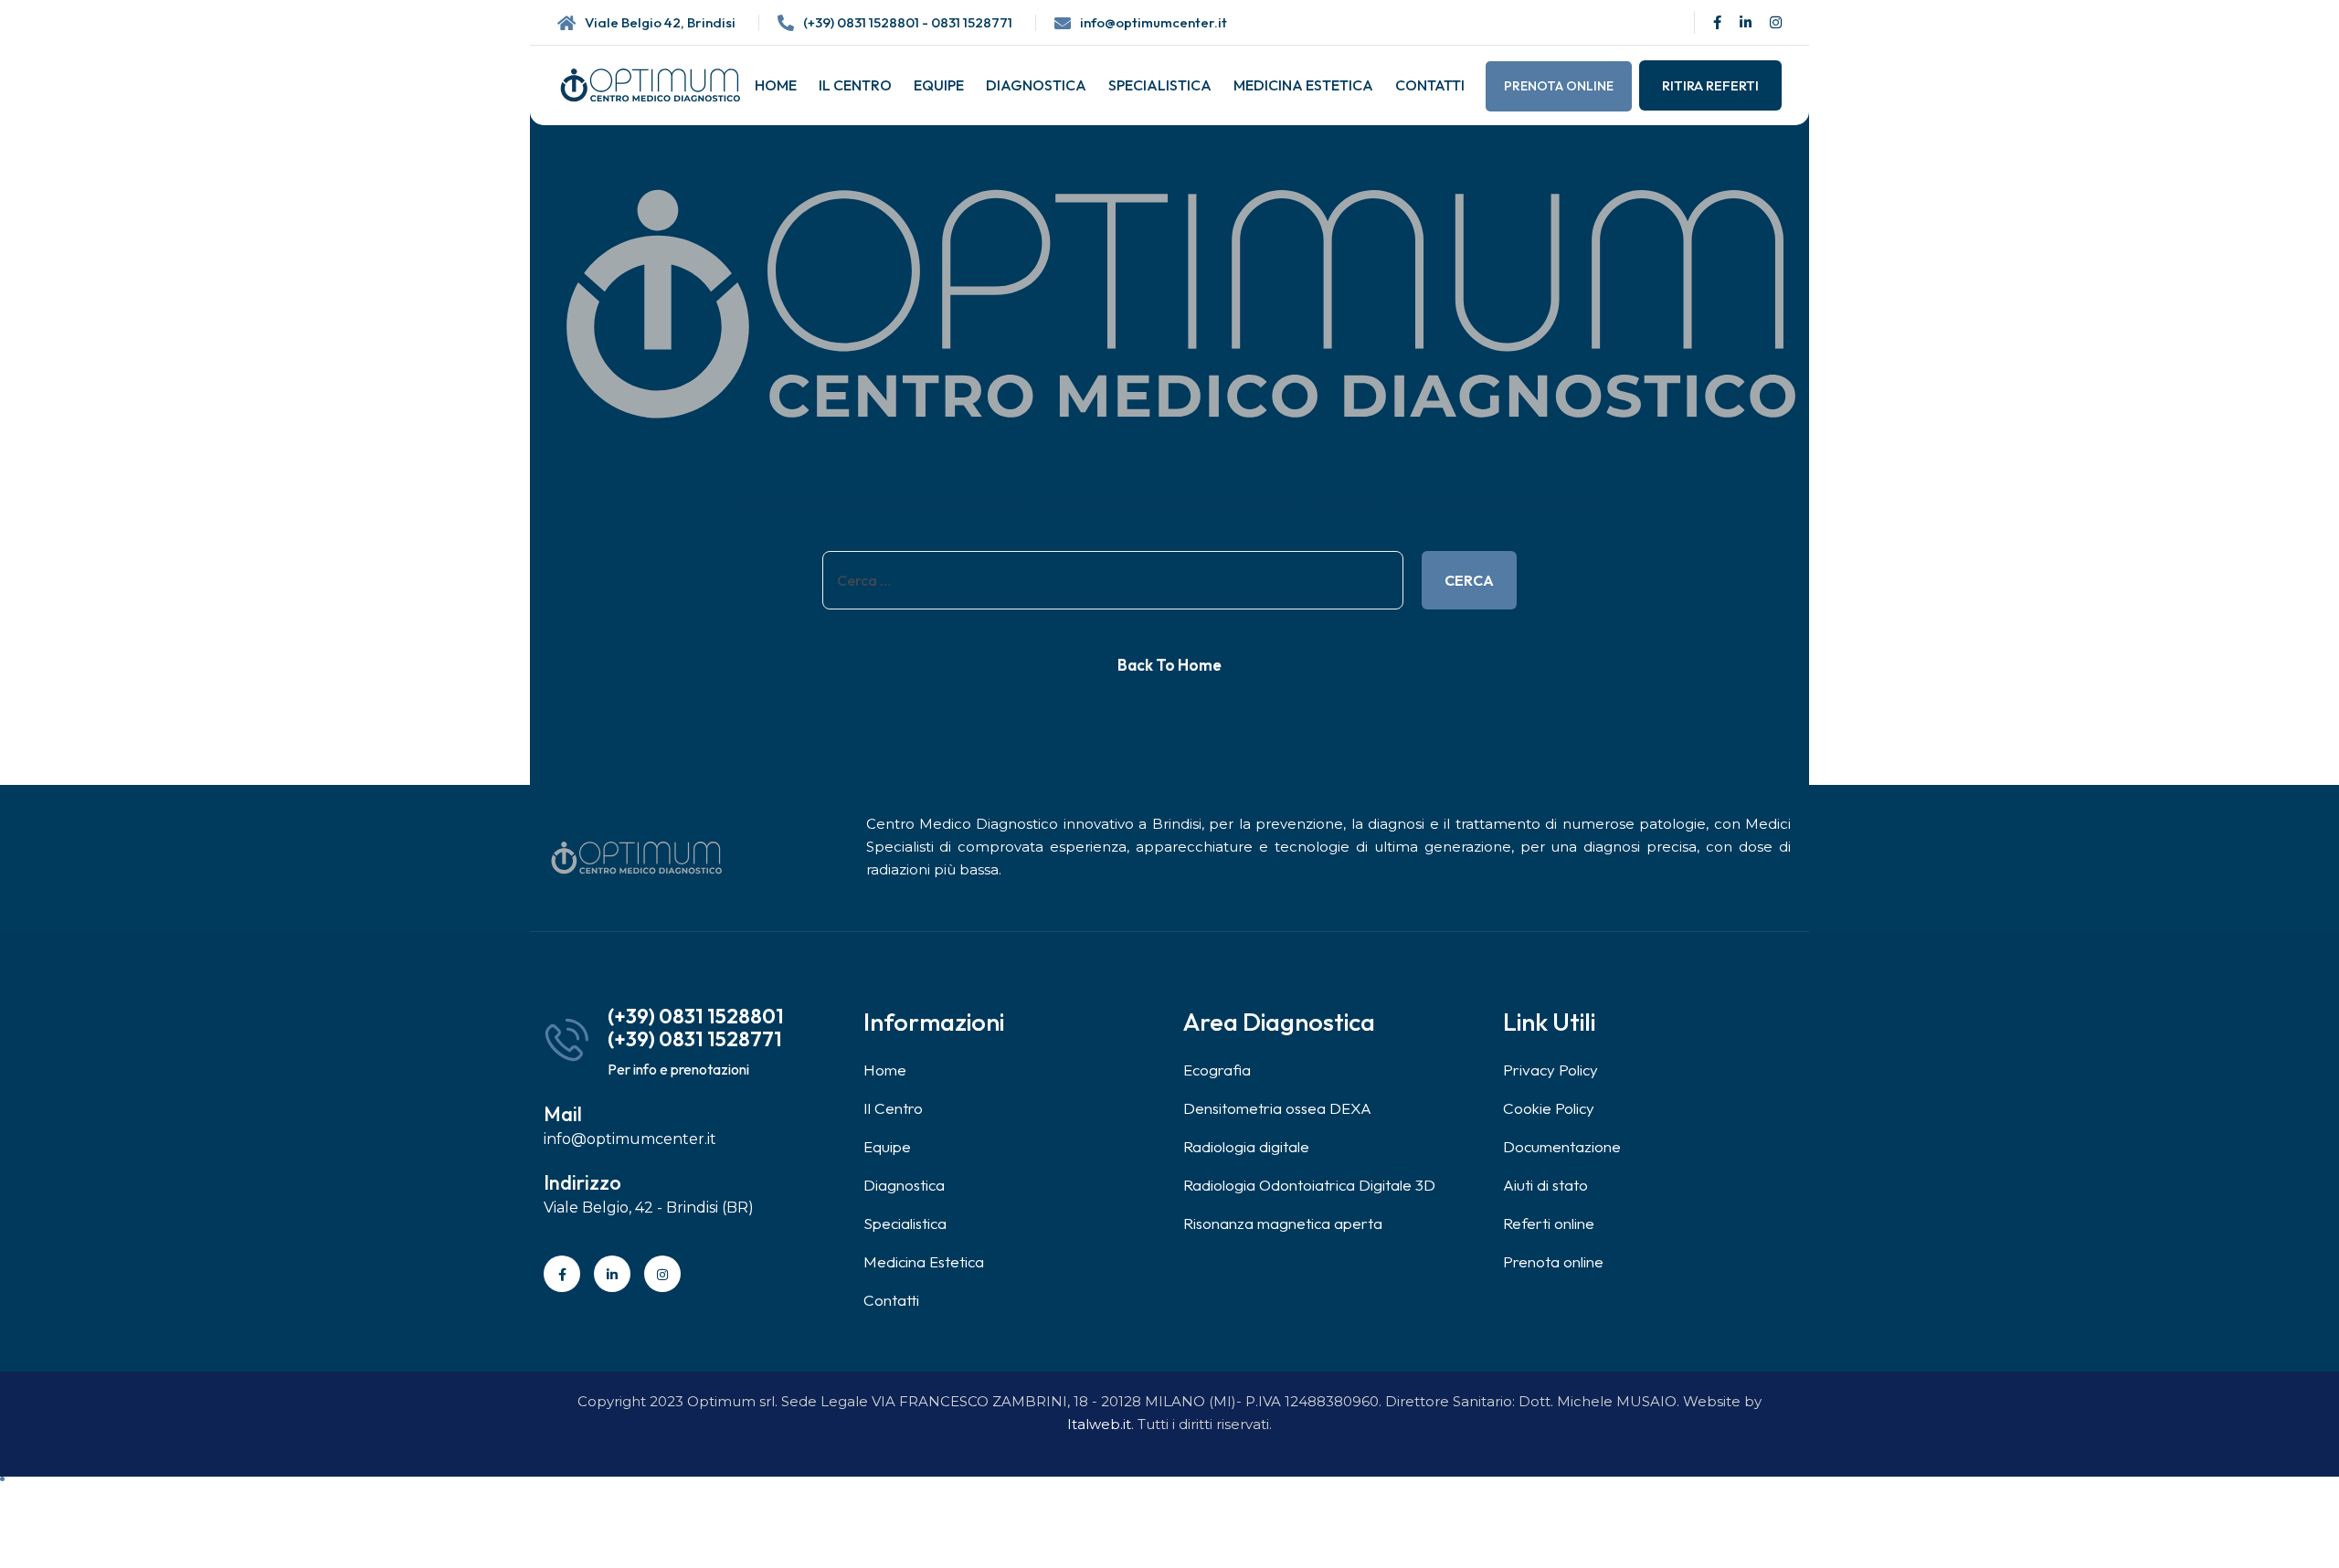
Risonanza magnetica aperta (1283, 1223)
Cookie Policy (1549, 1108)
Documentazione (1562, 1146)
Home (776, 85)
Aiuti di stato (1545, 1185)
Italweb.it (1099, 1424)
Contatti (1430, 85)
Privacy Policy (1551, 1070)
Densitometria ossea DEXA (1277, 1108)
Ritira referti (1710, 85)
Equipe (939, 85)
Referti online (1549, 1223)
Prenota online (1559, 86)
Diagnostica (1036, 85)
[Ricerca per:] (1113, 580)
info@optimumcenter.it (1154, 22)
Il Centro (855, 85)
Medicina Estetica (1303, 85)
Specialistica (1160, 85)
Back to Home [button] (1169, 665)
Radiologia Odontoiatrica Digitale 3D (1309, 1185)
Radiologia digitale (1246, 1146)
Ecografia (1217, 1070)
